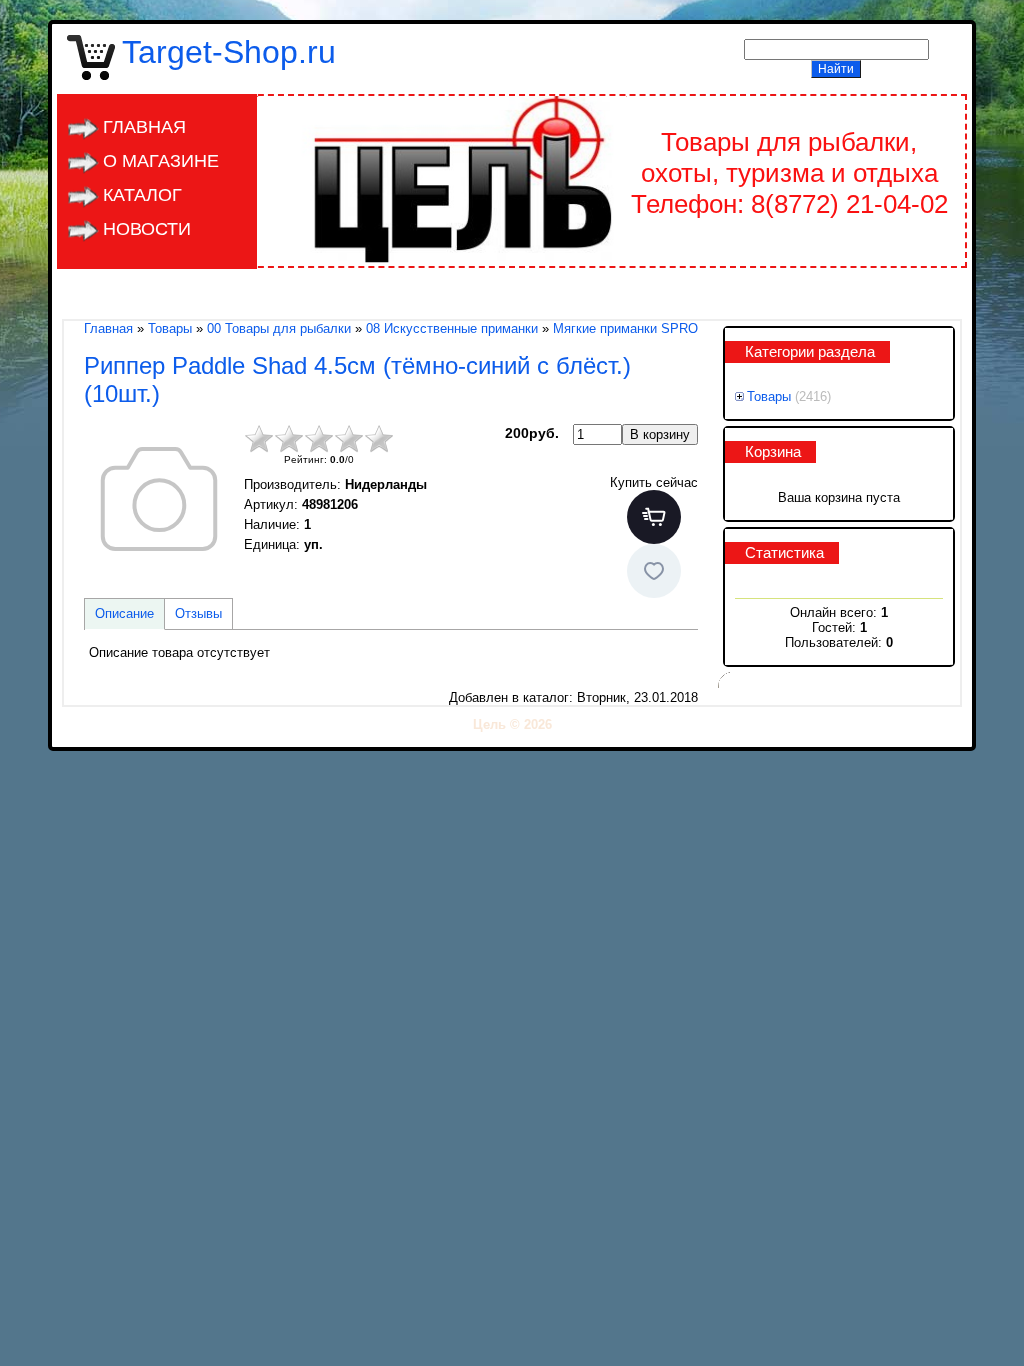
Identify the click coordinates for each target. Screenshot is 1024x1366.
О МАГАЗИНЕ (161, 161)
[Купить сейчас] (654, 517)
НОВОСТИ (147, 229)
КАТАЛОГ (142, 195)
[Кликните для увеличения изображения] (159, 499)
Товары (769, 396)
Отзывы (198, 613)
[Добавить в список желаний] (654, 571)
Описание (124, 613)
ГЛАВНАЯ (144, 127)
